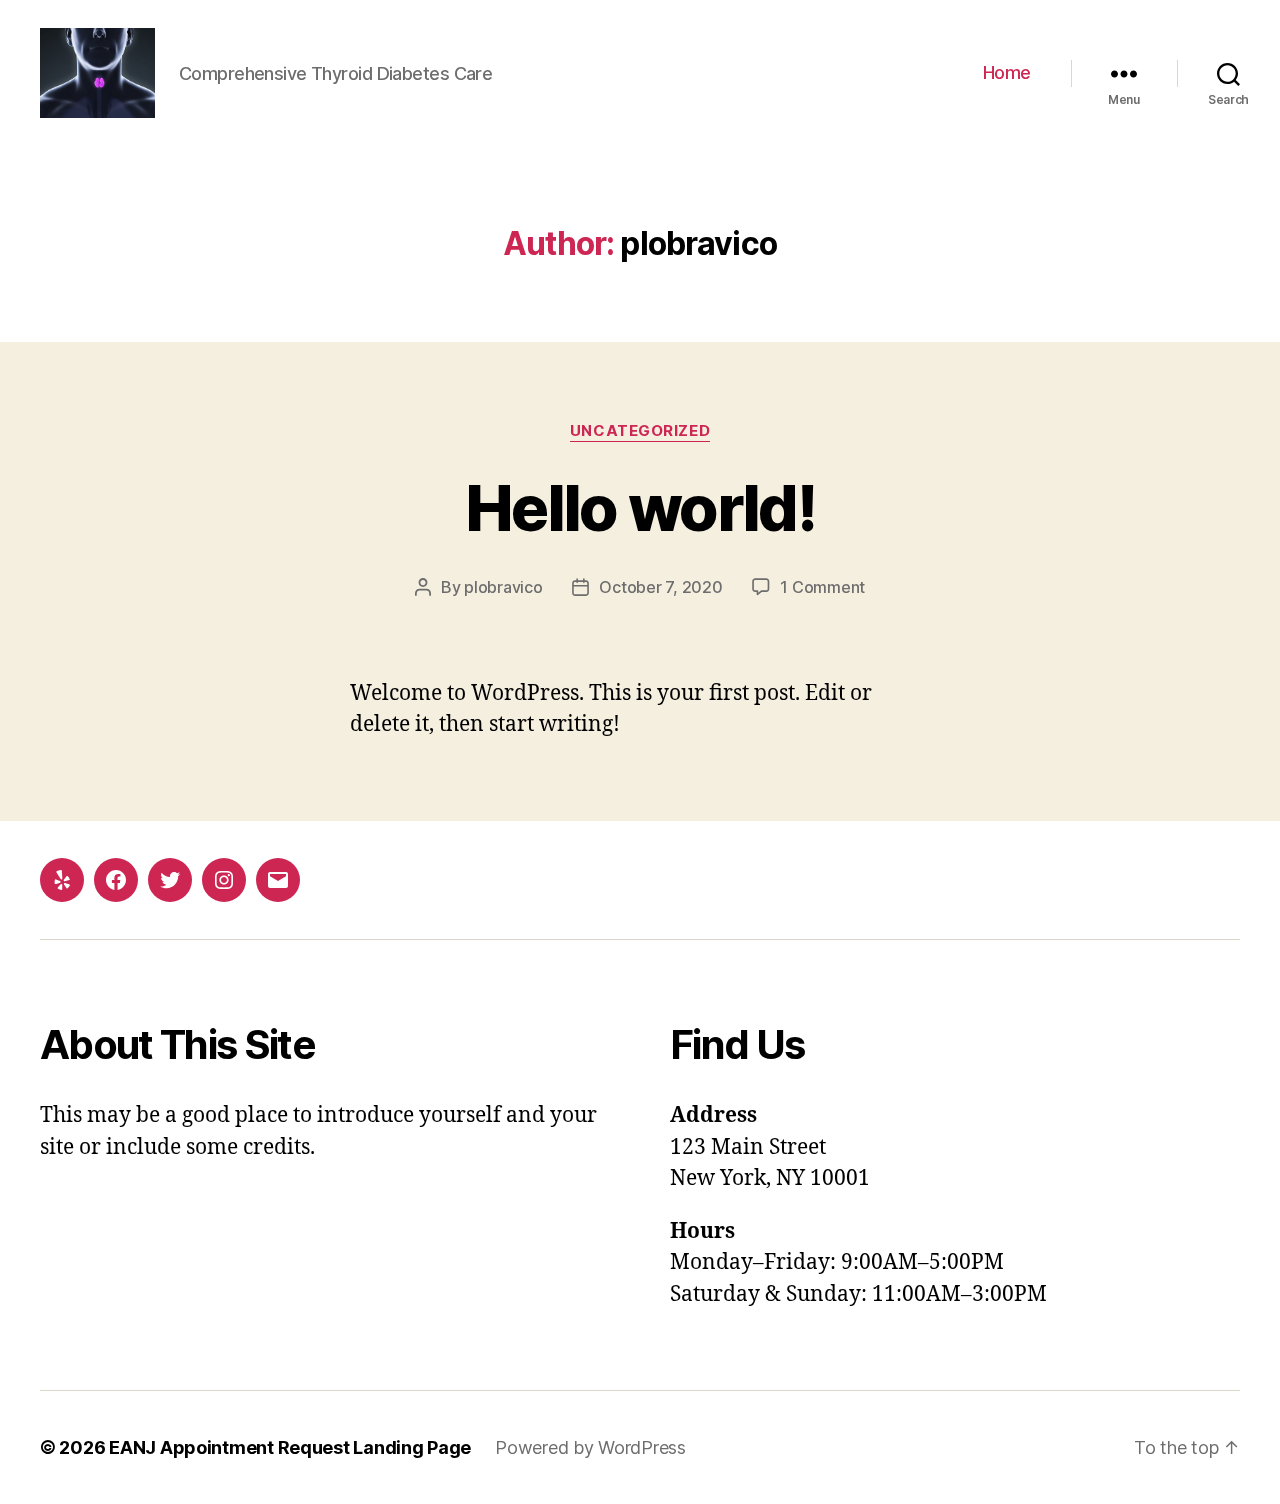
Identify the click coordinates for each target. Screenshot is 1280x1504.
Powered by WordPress (590, 1447)
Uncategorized (640, 431)
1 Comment (822, 587)
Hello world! (640, 507)
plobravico (503, 587)
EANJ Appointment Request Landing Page (290, 1447)
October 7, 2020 (660, 587)
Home (1007, 72)
